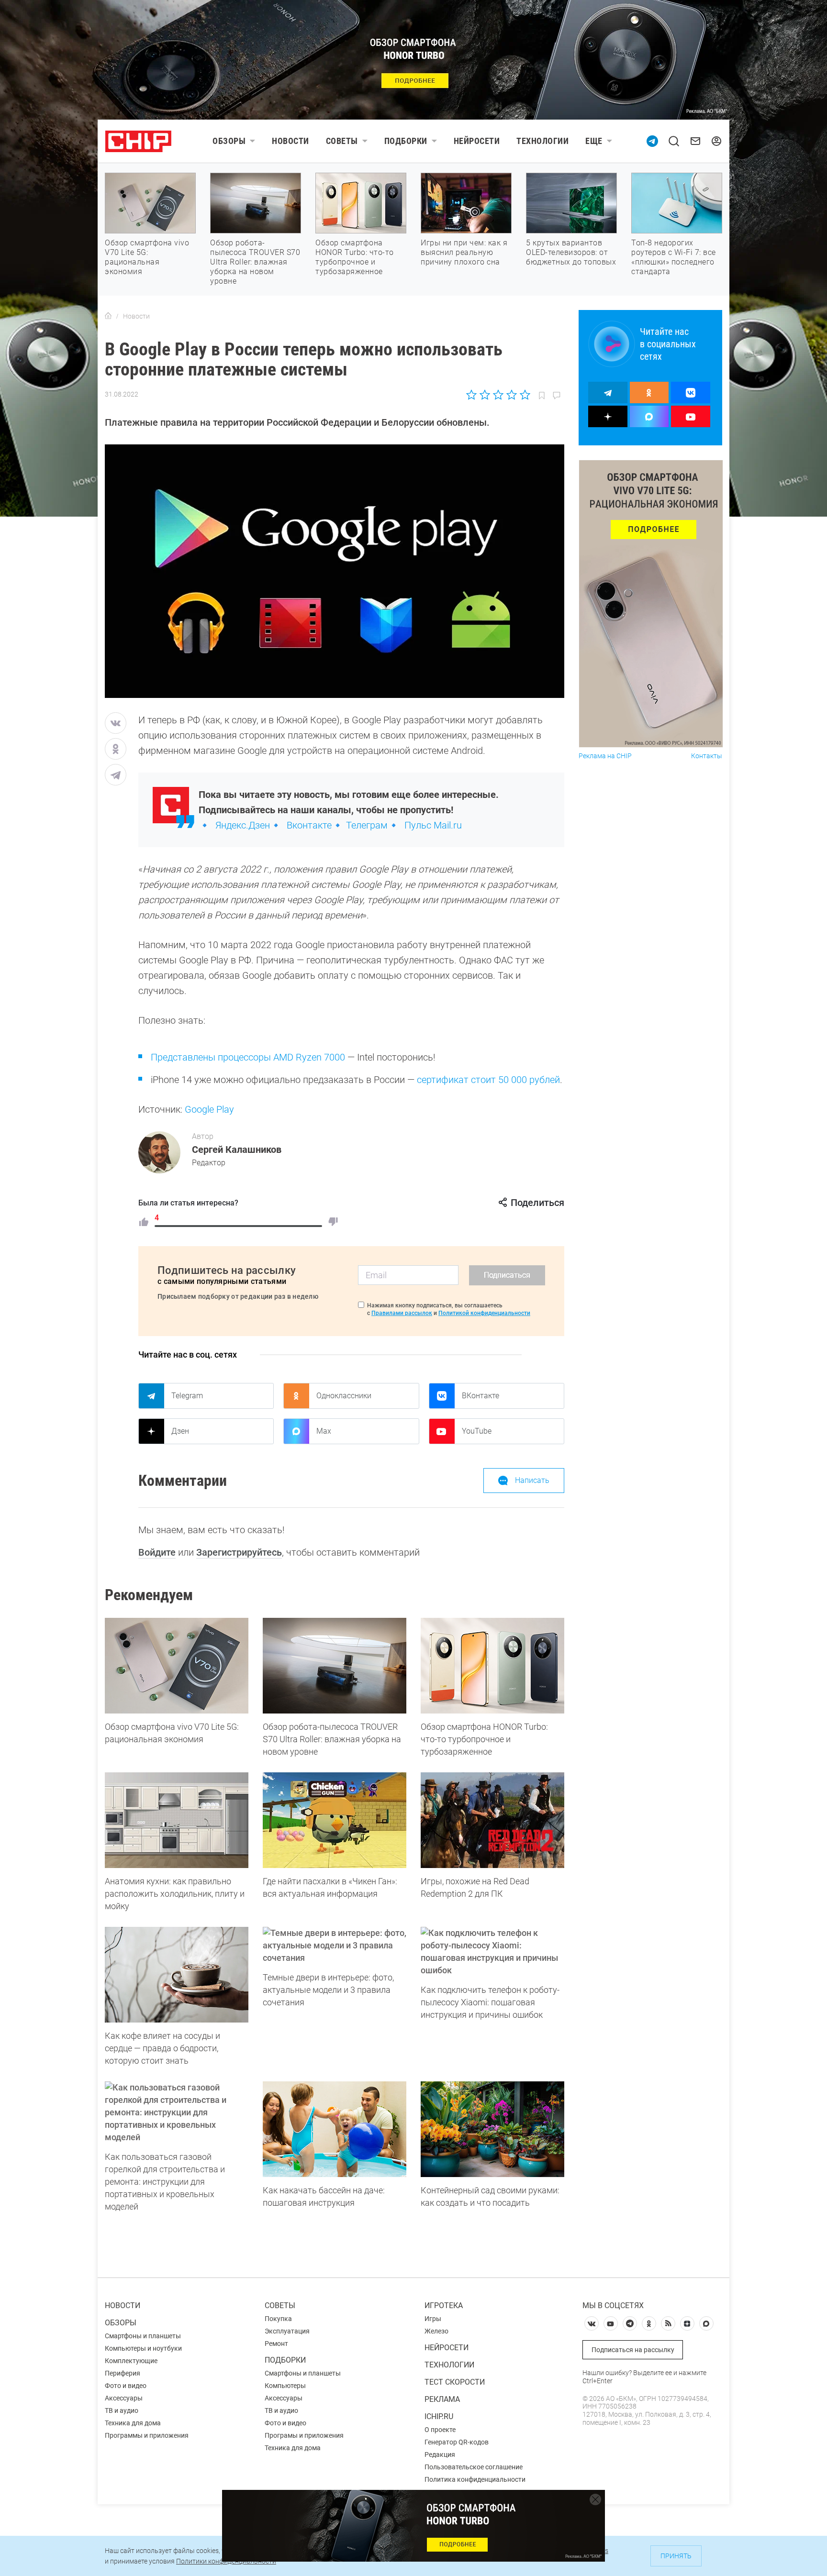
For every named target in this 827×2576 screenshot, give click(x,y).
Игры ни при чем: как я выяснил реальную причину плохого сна (464, 252)
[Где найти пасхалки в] (335, 1820)
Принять (676, 2556)
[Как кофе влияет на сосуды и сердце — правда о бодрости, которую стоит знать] (177, 1975)
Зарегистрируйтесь (239, 1552)
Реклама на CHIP (605, 756)
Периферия (123, 2373)
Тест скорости (455, 2382)
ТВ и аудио (122, 2410)
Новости (291, 141)
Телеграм (367, 825)
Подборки (406, 141)
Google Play (209, 1109)
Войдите (157, 1552)
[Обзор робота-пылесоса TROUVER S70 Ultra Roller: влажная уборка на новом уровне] (335, 1666)
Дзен (180, 1431)
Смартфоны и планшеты (143, 2336)
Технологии (542, 141)
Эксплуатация (287, 2331)
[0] (333, 1222)
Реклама (442, 2399)
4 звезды (511, 395)
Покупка (278, 2319)
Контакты (707, 756)
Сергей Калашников (237, 1150)
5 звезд (524, 395)
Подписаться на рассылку (633, 2350)
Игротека (444, 2305)
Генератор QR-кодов (457, 2442)
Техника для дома (133, 2423)
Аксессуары (124, 2398)
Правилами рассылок (402, 1313)
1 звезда (472, 395)
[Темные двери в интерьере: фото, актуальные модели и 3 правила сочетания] (335, 1946)
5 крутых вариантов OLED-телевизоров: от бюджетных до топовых (571, 252)
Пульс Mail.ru (433, 825)
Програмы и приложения (304, 2435)
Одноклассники (344, 1396)
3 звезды (498, 395)
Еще (594, 141)
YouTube (477, 1431)
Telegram (187, 1396)
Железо (436, 2331)
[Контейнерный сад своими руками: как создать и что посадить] (492, 2129)
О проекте (440, 2430)
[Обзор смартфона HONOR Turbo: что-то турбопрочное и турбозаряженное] (492, 1666)
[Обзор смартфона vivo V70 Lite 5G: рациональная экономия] (177, 1666)
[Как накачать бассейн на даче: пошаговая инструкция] (335, 2129)
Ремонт (276, 2344)
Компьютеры (285, 2386)
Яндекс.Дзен (243, 825)
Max (324, 1431)
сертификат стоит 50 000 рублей (488, 1080)
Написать (532, 1480)
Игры (433, 2319)
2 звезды (485, 395)
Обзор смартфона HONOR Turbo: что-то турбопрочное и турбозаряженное (355, 257)
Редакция (440, 2454)
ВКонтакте (481, 1396)
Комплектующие (131, 2361)
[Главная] (108, 316)
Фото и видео (126, 2386)
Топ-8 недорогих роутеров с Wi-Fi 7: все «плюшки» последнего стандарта (674, 257)
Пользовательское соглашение (474, 2467)
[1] (144, 1222)
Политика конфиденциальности (475, 2479)
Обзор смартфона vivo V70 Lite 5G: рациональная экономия (147, 257)
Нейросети (477, 141)
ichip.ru (439, 2416)
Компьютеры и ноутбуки (143, 2348)
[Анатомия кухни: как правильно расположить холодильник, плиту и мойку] (177, 1820)
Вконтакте (309, 825)
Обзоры (229, 141)
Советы (342, 141)
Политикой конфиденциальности (484, 1313)
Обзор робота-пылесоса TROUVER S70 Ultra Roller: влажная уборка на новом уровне (255, 262)
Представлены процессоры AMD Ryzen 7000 (248, 1057)
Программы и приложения (147, 2435)
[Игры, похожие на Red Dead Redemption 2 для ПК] (492, 1820)
